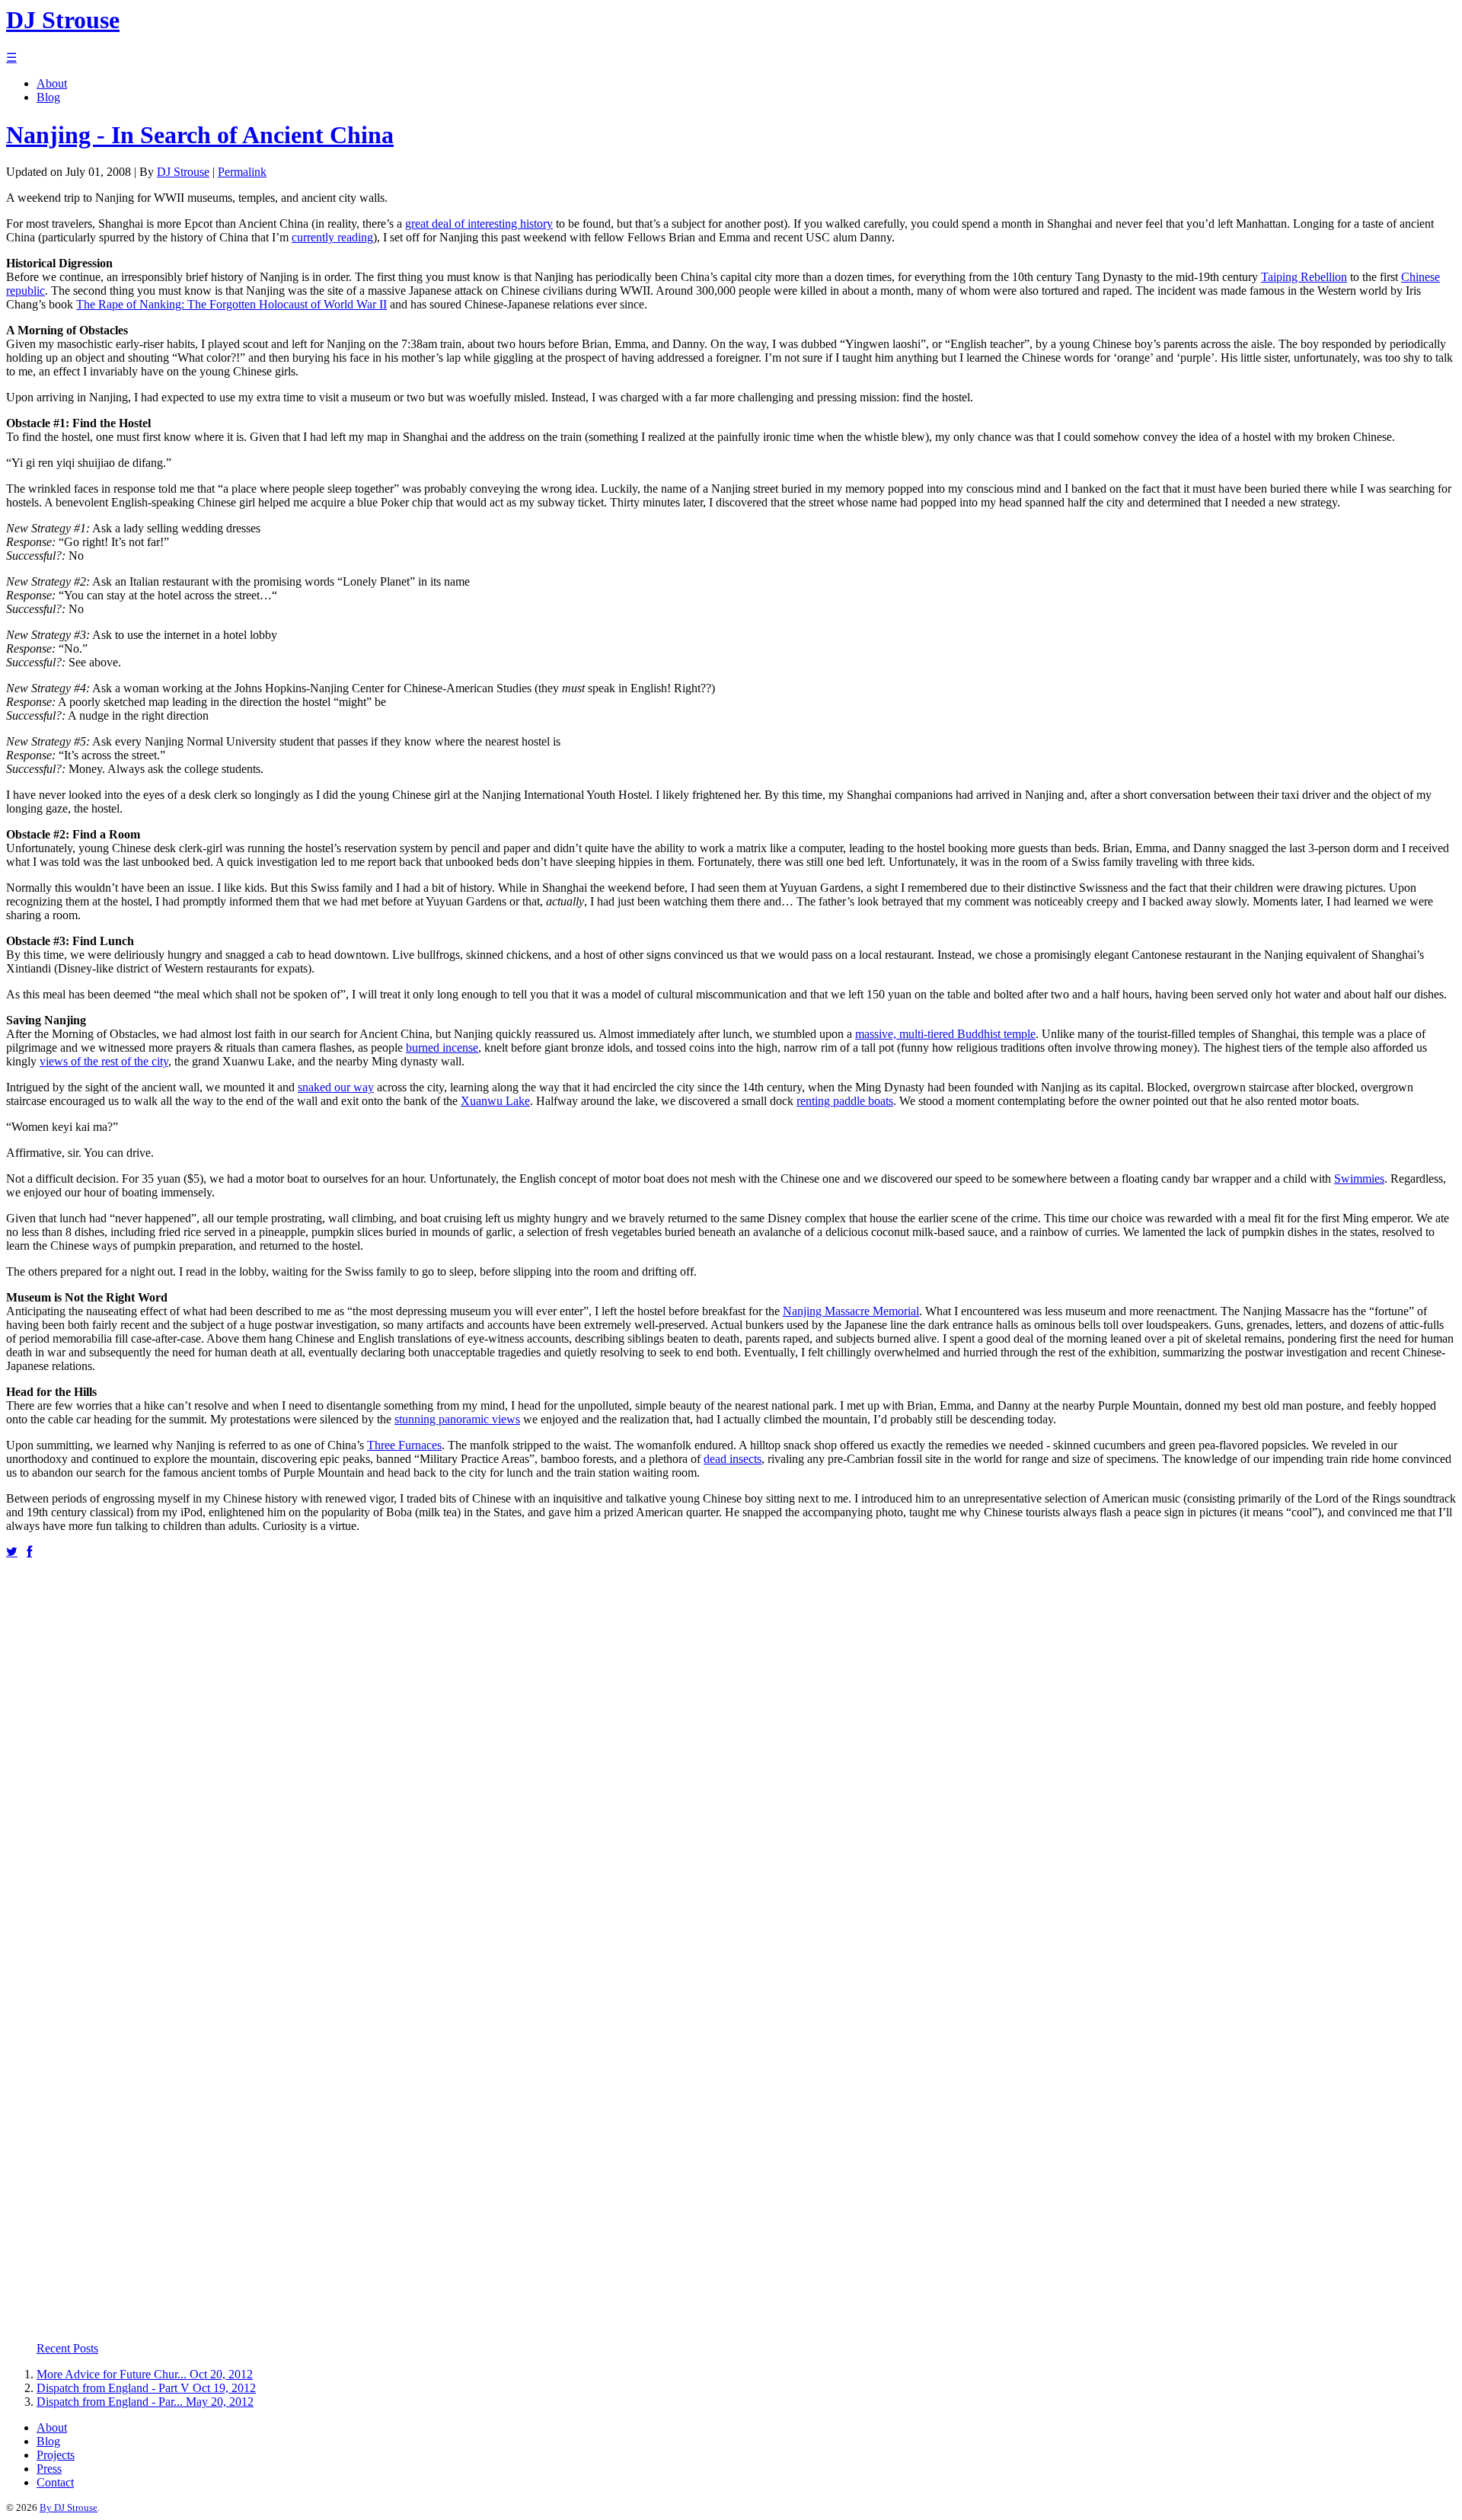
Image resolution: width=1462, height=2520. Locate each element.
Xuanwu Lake (495, 1101)
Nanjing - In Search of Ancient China (200, 135)
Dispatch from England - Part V (113, 2388)
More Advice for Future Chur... (112, 2374)
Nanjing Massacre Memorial (851, 1311)
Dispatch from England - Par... (110, 2402)
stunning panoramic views (457, 1419)
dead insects (733, 1459)
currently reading (332, 237)
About (52, 83)
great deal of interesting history (479, 224)
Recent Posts (67, 2348)
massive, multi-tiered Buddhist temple (945, 1034)
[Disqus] (731, 1749)
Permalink (242, 172)
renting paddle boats (845, 1101)
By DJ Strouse (69, 2507)
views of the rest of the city (104, 1061)
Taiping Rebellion (1304, 277)
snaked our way (336, 1087)
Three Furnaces (404, 1445)
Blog (48, 97)
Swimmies (1359, 1179)
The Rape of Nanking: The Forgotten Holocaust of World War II (231, 304)
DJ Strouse (183, 172)
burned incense (442, 1048)
